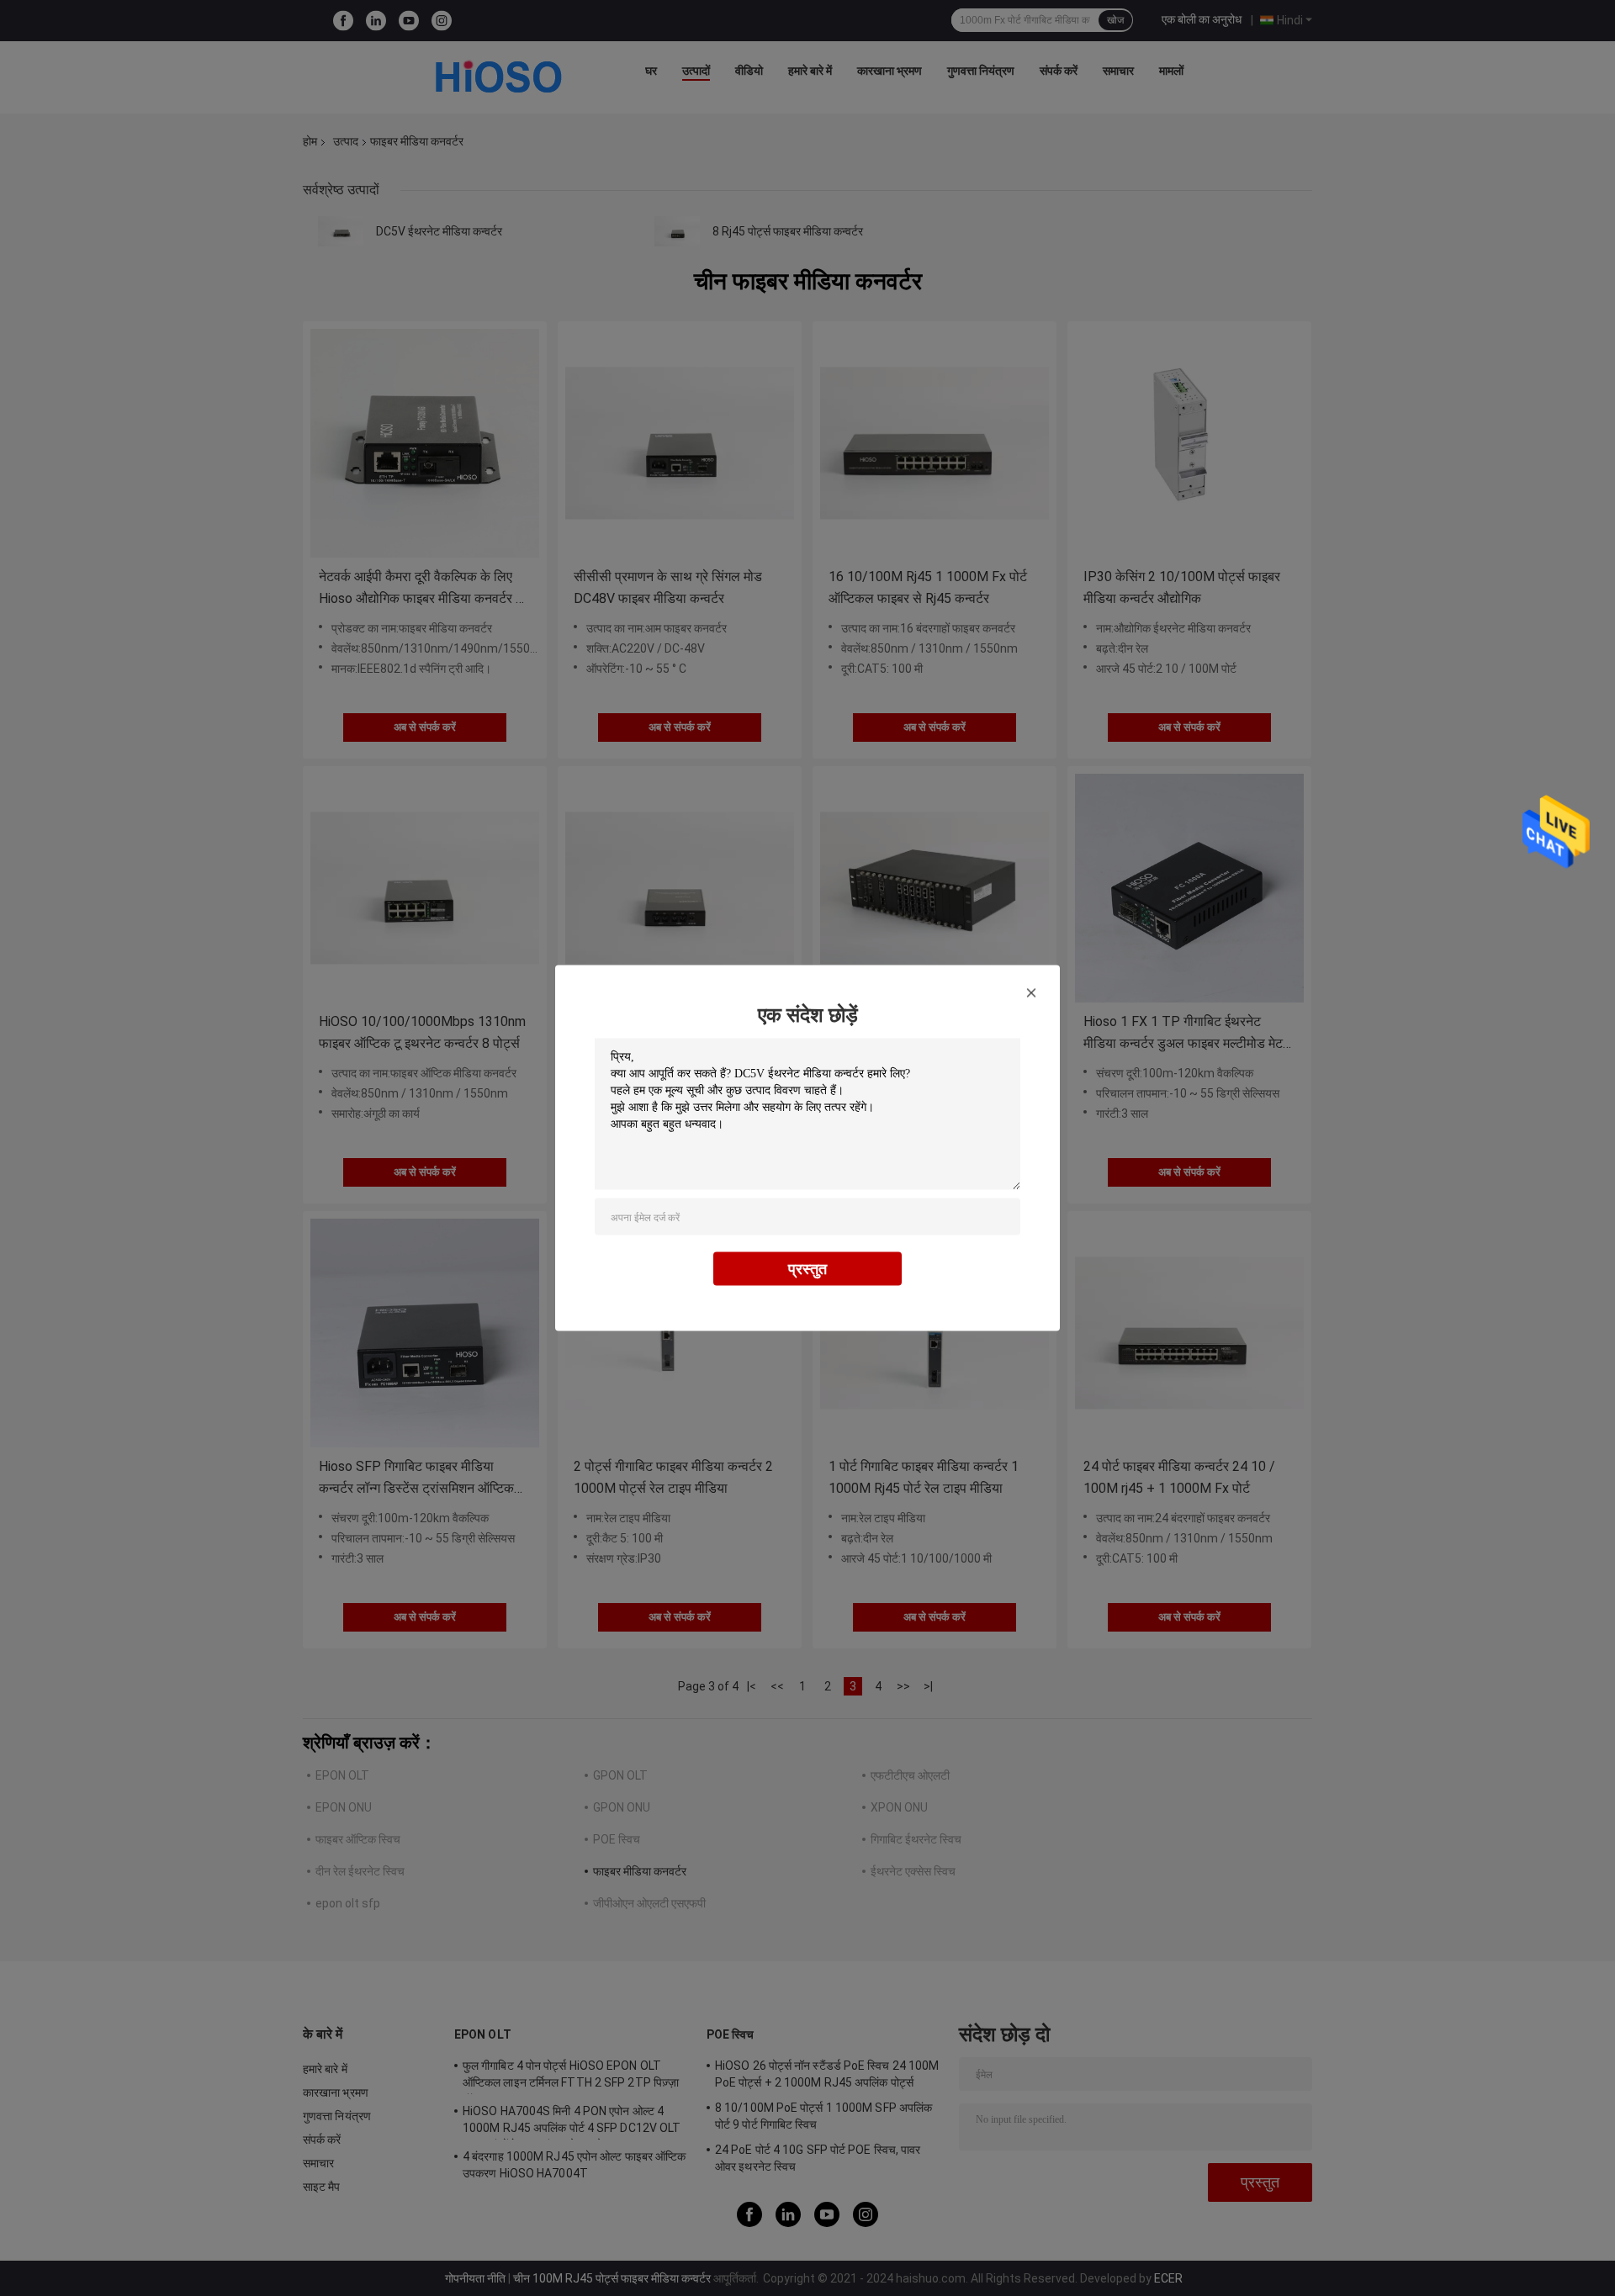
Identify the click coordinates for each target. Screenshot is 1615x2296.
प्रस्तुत (807, 1269)
